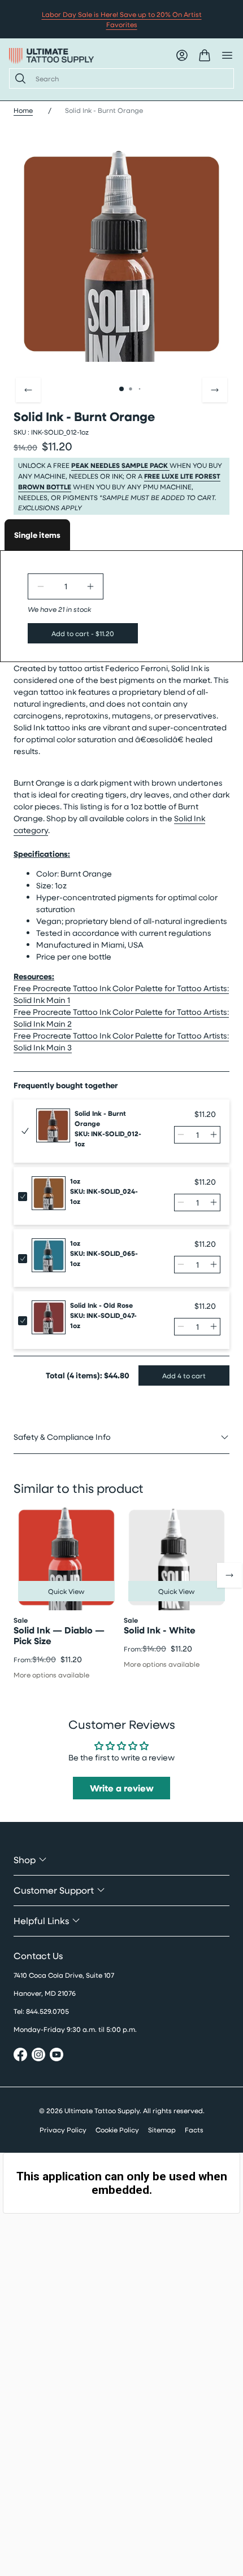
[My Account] (182, 55)
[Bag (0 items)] (205, 55)
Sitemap (162, 2130)
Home (23, 110)
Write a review (122, 1788)
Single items (37, 535)
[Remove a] (41, 586)
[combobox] (130, 78)
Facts (194, 2130)
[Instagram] (38, 2056)
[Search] (18, 78)
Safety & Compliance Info (62, 1437)
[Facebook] (20, 2056)
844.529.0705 (47, 2011)
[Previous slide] (28, 390)
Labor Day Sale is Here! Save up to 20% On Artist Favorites (122, 19)
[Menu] (227, 55)
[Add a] (90, 586)
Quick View (66, 1591)
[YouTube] (57, 2056)
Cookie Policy (117, 2130)
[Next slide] (215, 390)
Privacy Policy (63, 2130)
